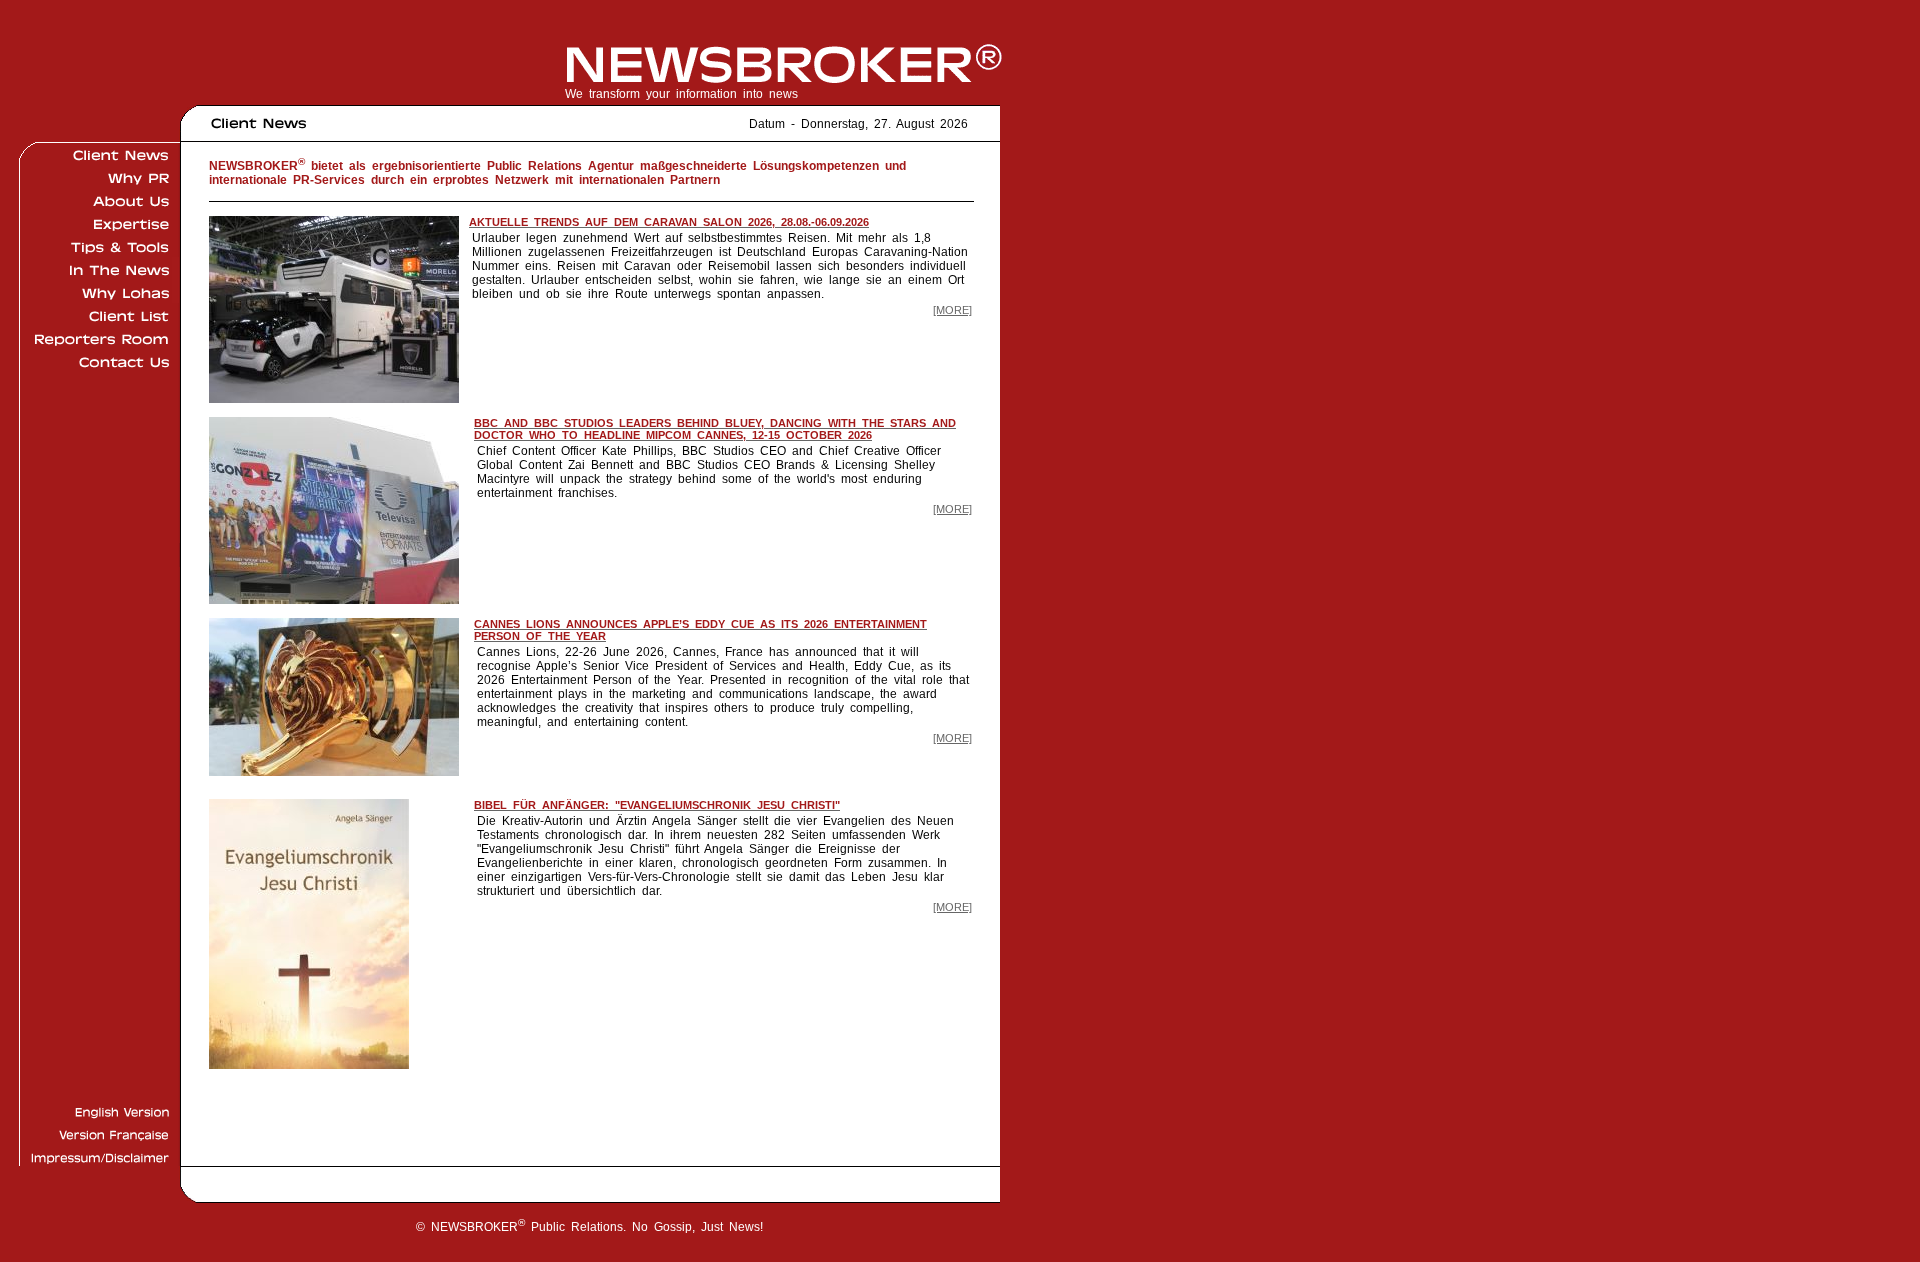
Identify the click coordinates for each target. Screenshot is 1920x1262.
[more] (952, 310)
